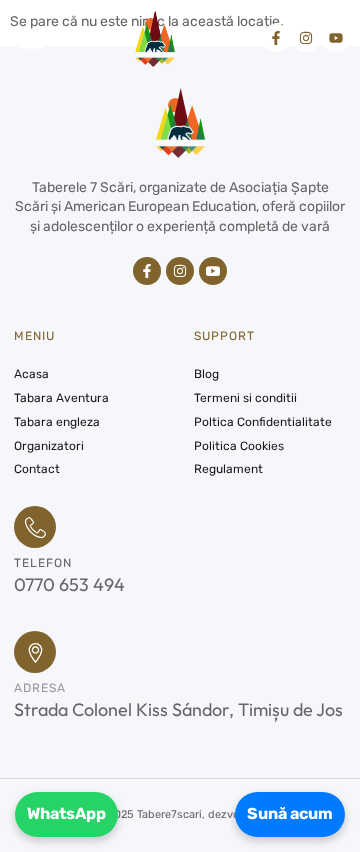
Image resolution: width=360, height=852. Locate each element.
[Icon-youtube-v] (213, 271)
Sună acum (290, 813)
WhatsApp (66, 813)
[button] (31, 38)
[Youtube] (336, 38)
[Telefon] (35, 527)
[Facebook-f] (276, 38)
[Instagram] (306, 38)
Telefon (43, 563)
